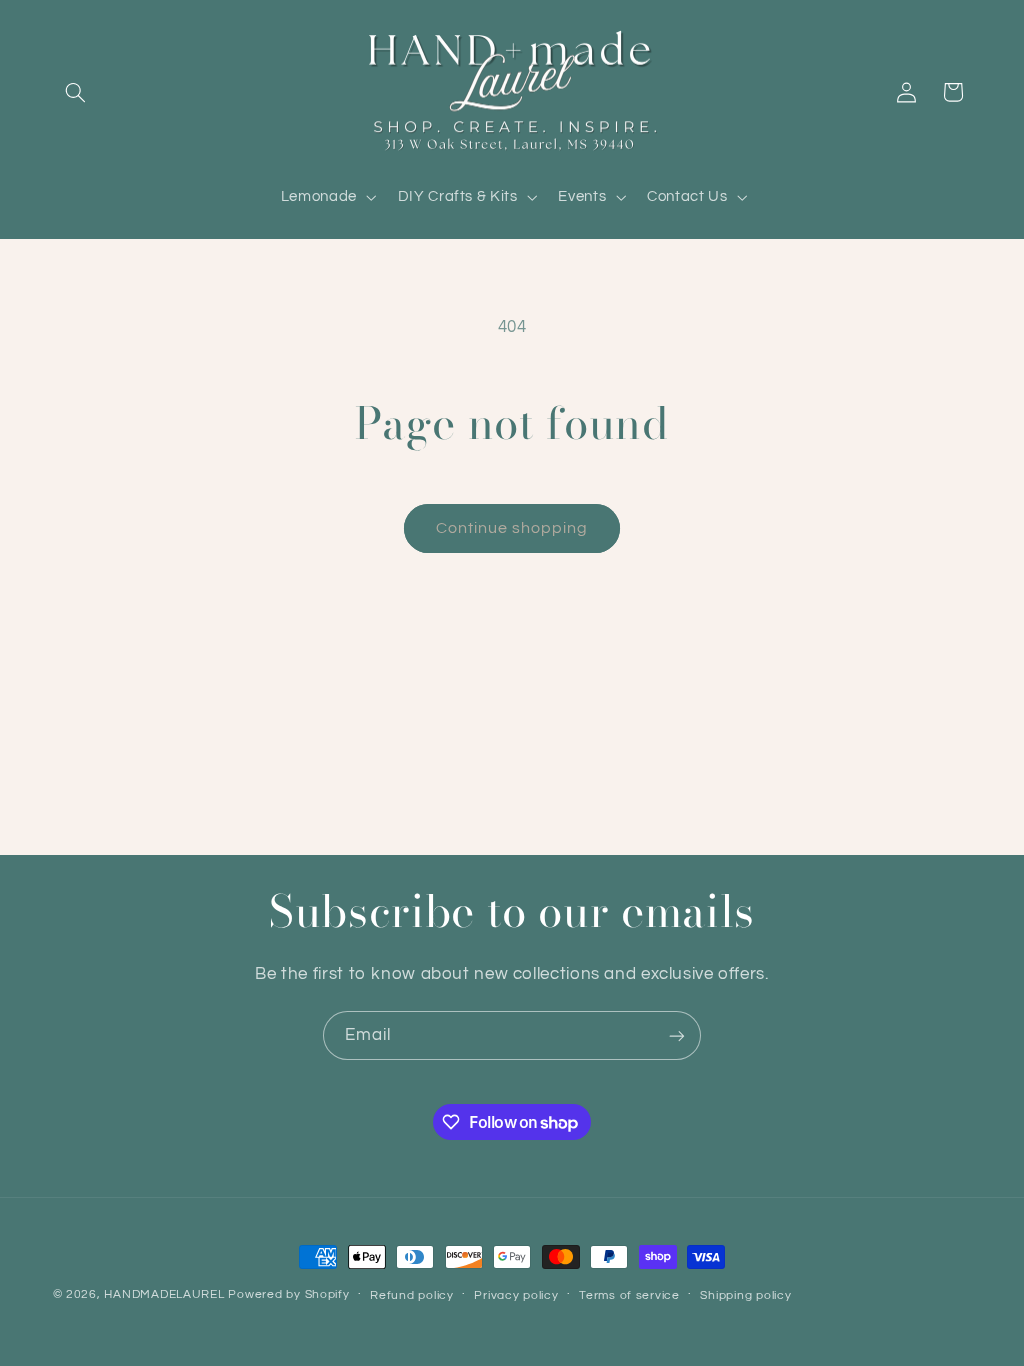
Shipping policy (745, 1295)
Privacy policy (516, 1295)
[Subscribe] (677, 1035)
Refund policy (412, 1295)
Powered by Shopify (288, 1294)
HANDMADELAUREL (164, 1294)
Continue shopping (512, 528)
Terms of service (629, 1295)
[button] (76, 92)
